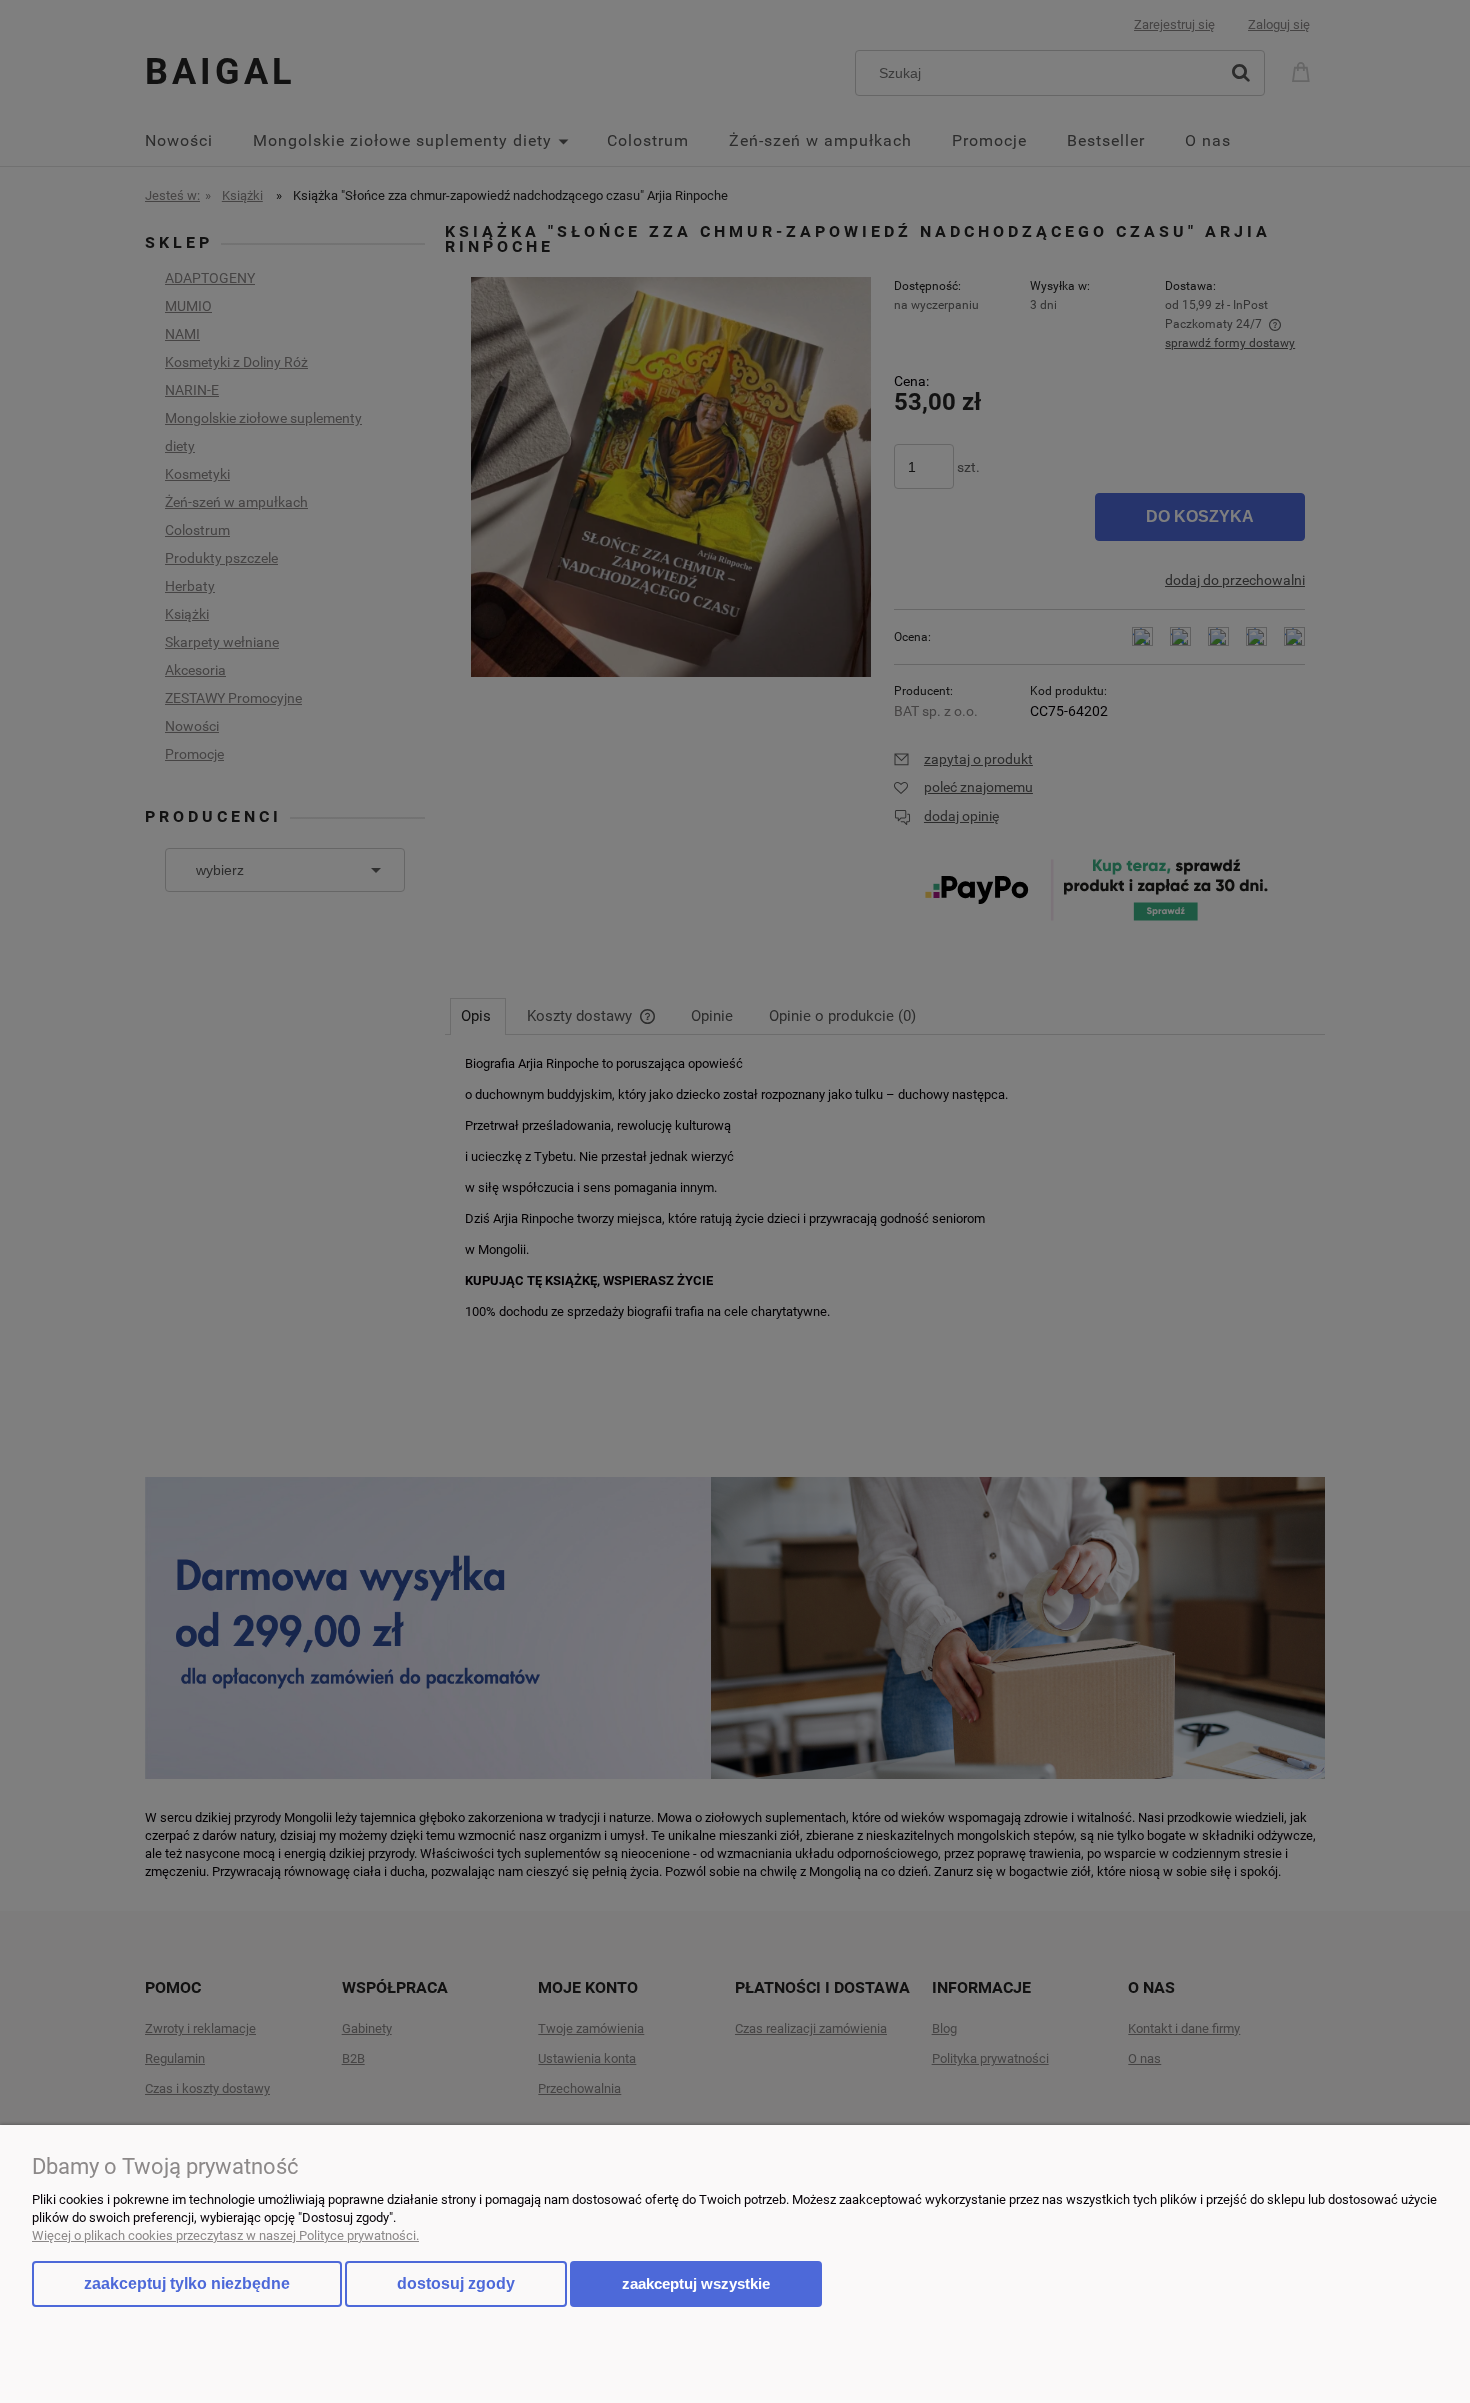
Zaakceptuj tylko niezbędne (187, 2283)
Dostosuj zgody (456, 2283)
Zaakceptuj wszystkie (696, 2283)
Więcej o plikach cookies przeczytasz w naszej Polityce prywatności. (225, 2235)
